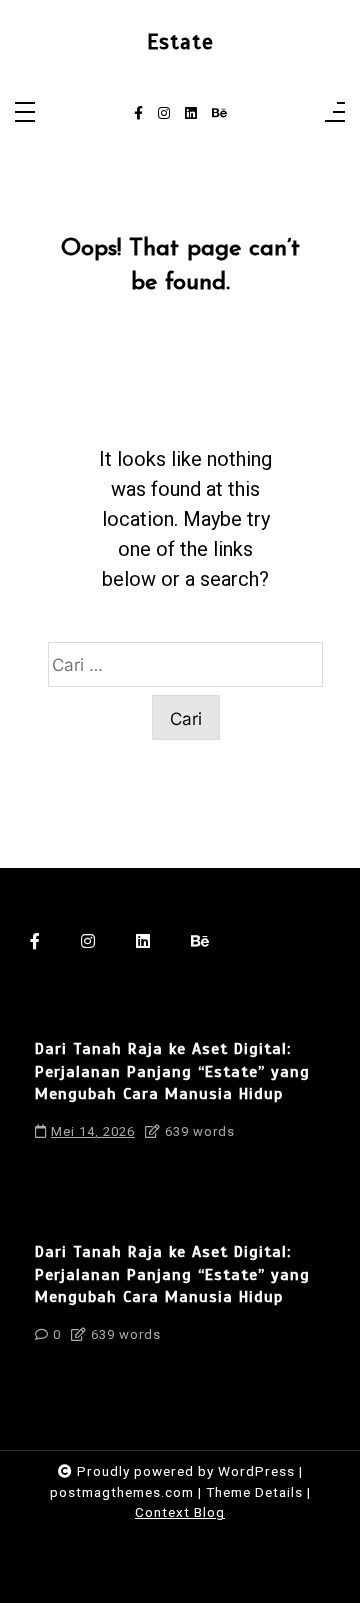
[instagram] (164, 114)
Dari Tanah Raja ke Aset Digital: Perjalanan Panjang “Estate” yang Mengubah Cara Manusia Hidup (172, 1071)
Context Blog (180, 1512)
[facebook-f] (138, 114)
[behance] (219, 114)
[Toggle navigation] (25, 113)
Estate (180, 42)
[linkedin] (191, 114)
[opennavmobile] (335, 113)
